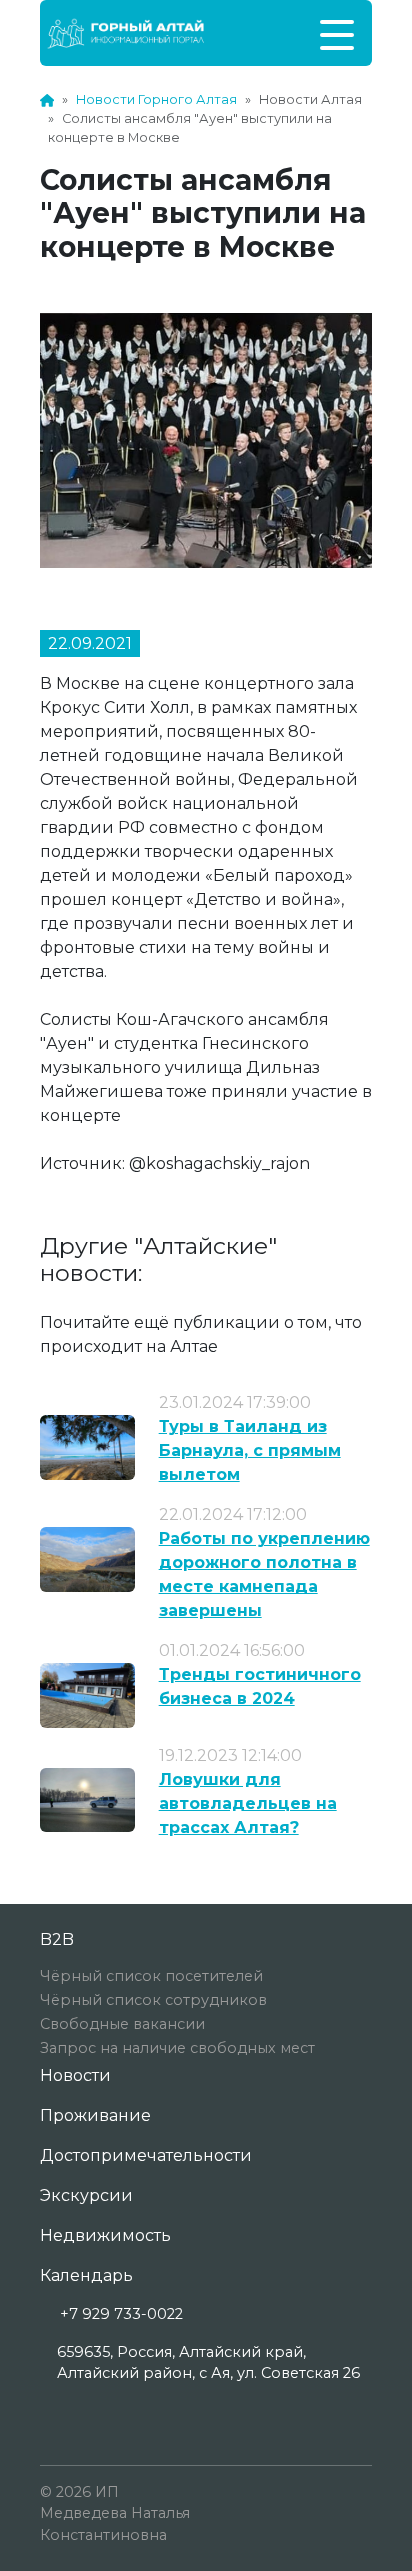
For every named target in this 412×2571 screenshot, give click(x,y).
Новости (75, 2075)
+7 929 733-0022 (121, 2314)
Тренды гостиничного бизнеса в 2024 (260, 1686)
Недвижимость (105, 2235)
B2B (57, 1939)
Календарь (86, 2275)
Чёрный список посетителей (151, 1976)
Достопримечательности (146, 2155)
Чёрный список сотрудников (153, 2000)
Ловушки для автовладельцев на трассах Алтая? (248, 1803)
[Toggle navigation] (337, 33)
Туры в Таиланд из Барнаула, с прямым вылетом (250, 1450)
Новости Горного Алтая (156, 99)
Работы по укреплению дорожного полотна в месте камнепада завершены (264, 1574)
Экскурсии (86, 2195)
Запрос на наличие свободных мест (177, 2048)
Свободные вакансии (122, 2024)
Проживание (95, 2115)
